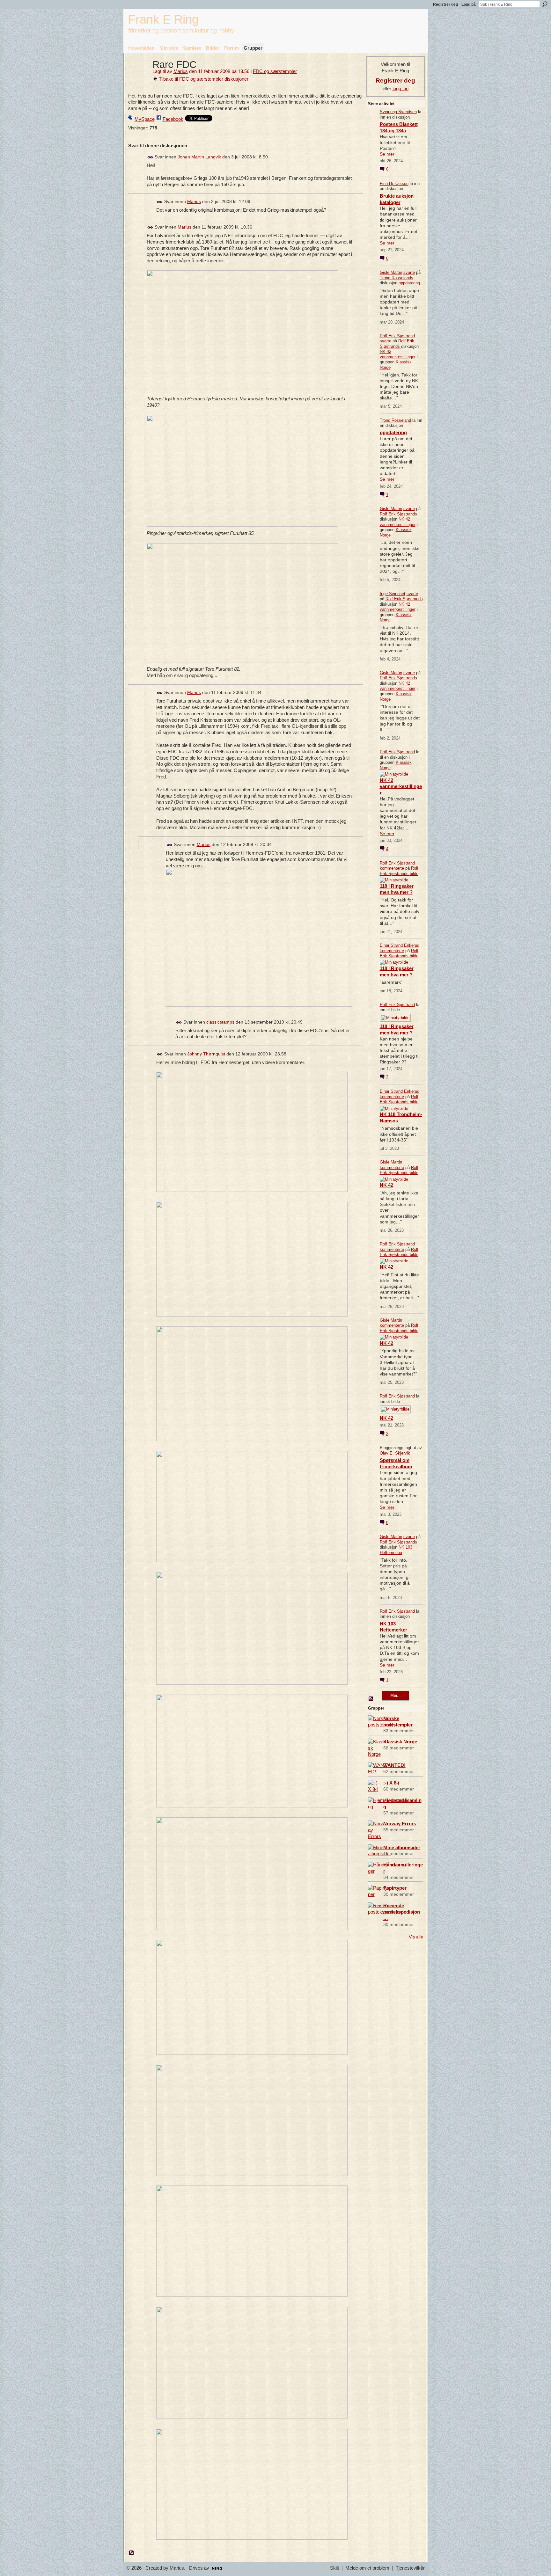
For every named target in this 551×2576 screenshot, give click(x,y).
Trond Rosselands (397, 278)
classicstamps (220, 1022)
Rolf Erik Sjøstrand (397, 336)
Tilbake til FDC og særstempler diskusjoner (204, 79)
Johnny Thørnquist (206, 1054)
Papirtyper (395, 1888)
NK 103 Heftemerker (396, 1550)
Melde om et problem (367, 2568)
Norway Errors (400, 1824)
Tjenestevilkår (410, 2568)
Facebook (173, 119)
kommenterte (392, 868)
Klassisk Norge (400, 1742)
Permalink (150, 157)
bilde (414, 874)
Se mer (387, 154)
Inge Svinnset (393, 594)
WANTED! (394, 1765)
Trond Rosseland (395, 420)
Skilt (334, 2568)
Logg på (469, 4)
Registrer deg (445, 4)
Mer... (396, 1695)
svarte (409, 272)
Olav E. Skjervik (395, 1453)
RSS (132, 2553)
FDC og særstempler (275, 71)
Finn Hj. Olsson (394, 183)
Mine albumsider (402, 1847)
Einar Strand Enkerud (400, 945)
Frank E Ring (163, 19)
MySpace (145, 119)
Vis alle (416, 1937)
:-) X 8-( (391, 1783)
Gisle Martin (391, 272)
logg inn (400, 88)
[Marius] (138, 76)
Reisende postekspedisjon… (402, 1912)
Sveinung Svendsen (398, 112)
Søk (545, 4)
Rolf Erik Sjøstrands (397, 344)
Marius (181, 71)
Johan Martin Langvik (199, 157)
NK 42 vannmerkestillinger (398, 354)
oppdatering (409, 283)
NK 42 (386, 1185)
